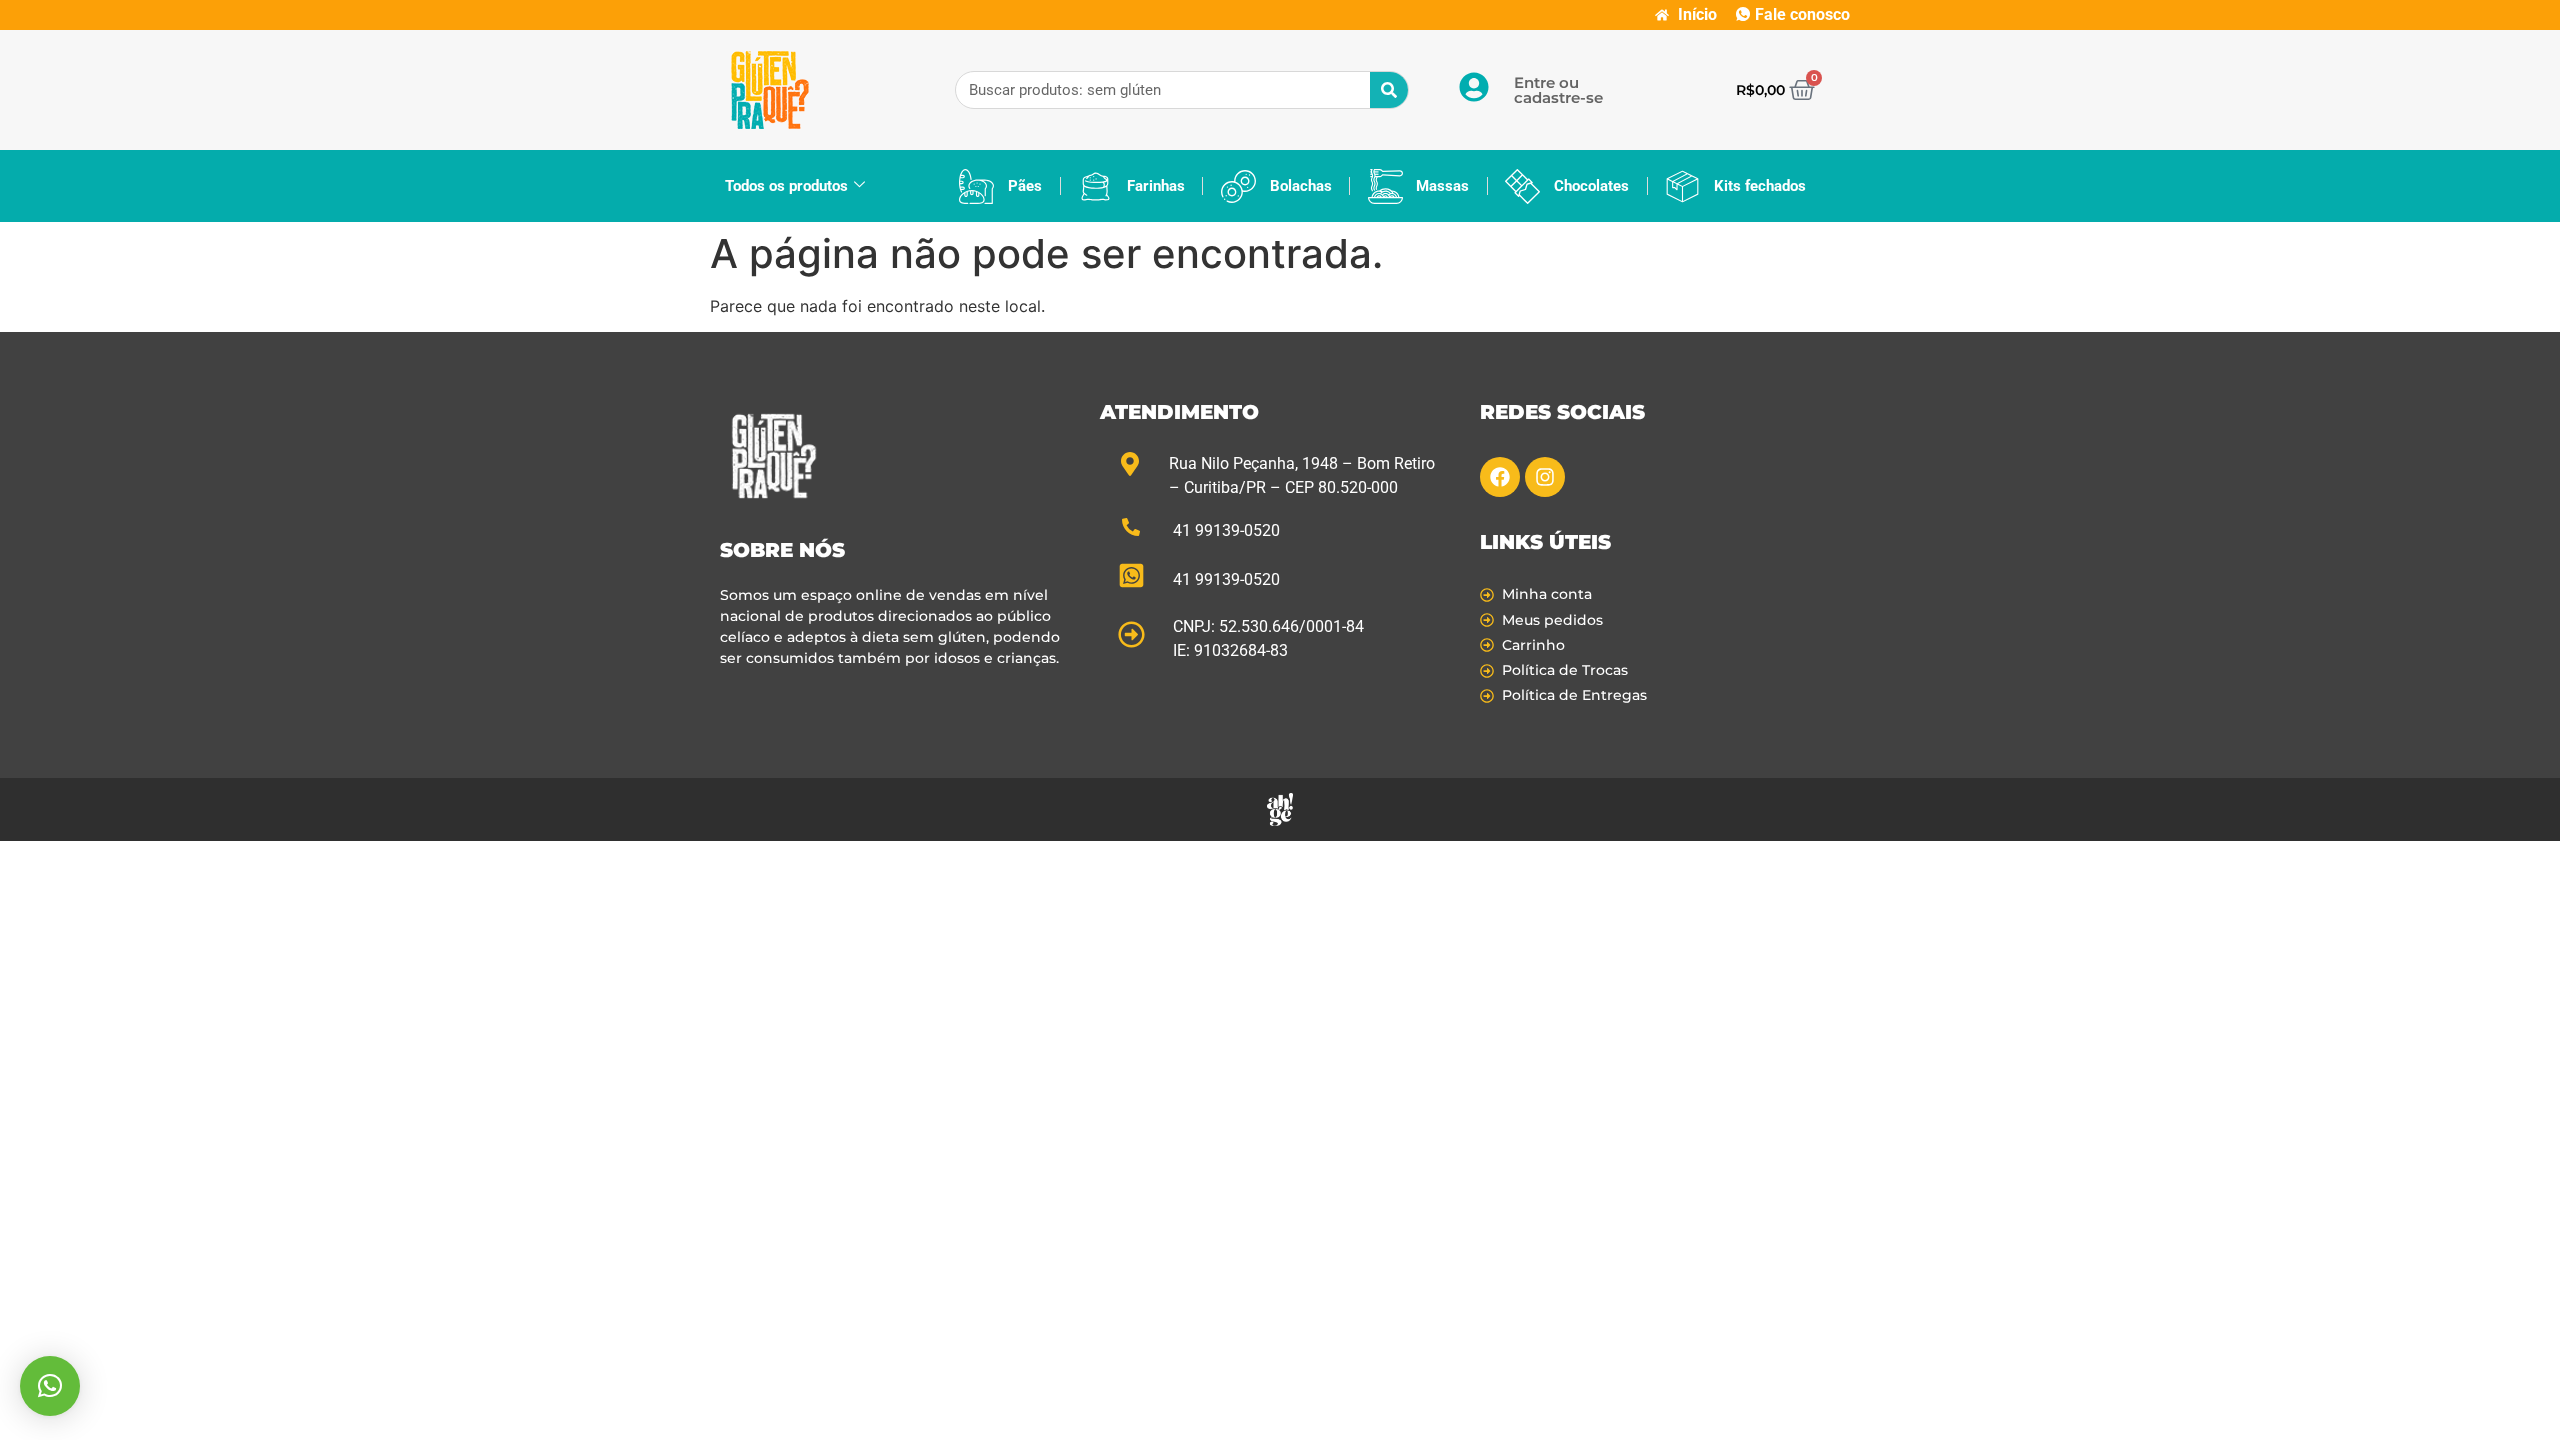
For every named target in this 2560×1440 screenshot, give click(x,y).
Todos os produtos (786, 186)
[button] (50, 1386)
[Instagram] (1545, 477)
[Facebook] (1500, 477)
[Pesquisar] (1389, 90)
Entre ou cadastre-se (1558, 90)
